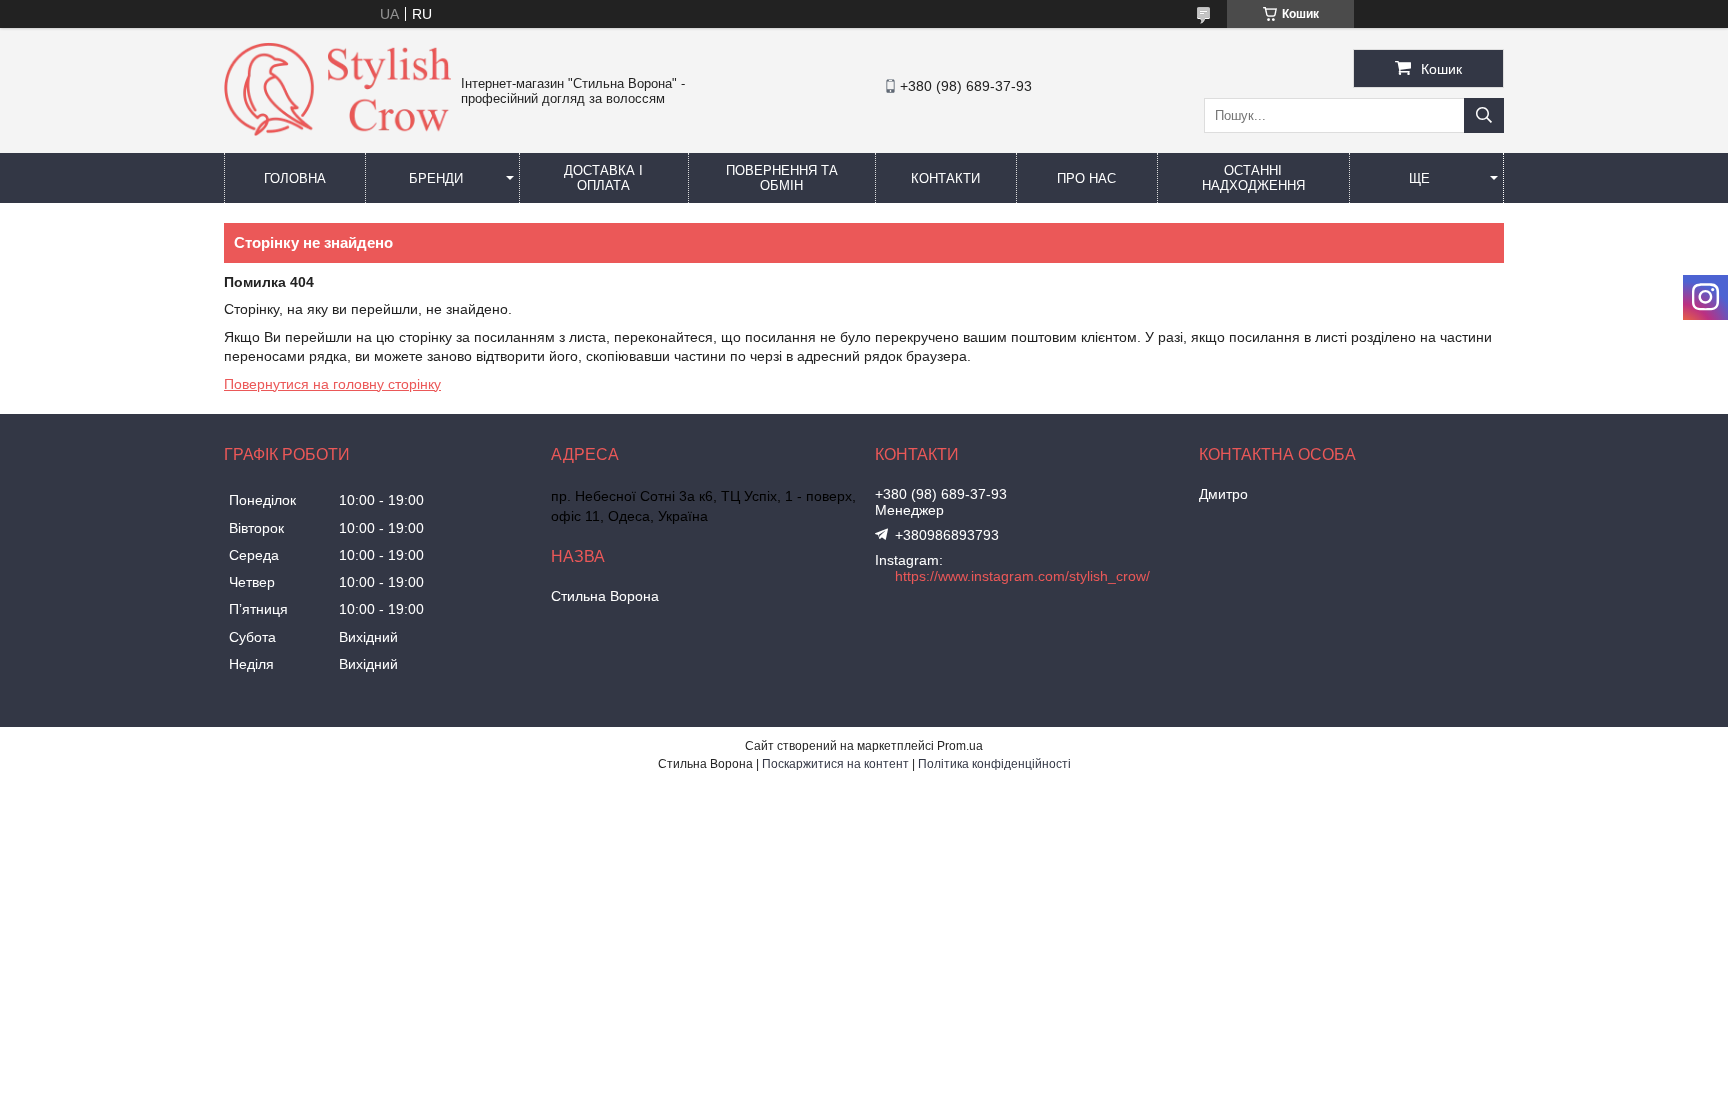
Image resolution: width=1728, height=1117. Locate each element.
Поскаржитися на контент (835, 764)
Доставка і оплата (603, 178)
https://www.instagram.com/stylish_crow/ (1022, 576)
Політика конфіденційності (994, 764)
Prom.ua (960, 746)
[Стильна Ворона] (337, 131)
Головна (295, 178)
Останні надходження (1253, 178)
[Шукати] (1484, 115)
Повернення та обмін (782, 178)
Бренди (436, 178)
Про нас (1086, 178)
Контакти (945, 178)
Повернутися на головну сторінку (332, 384)
